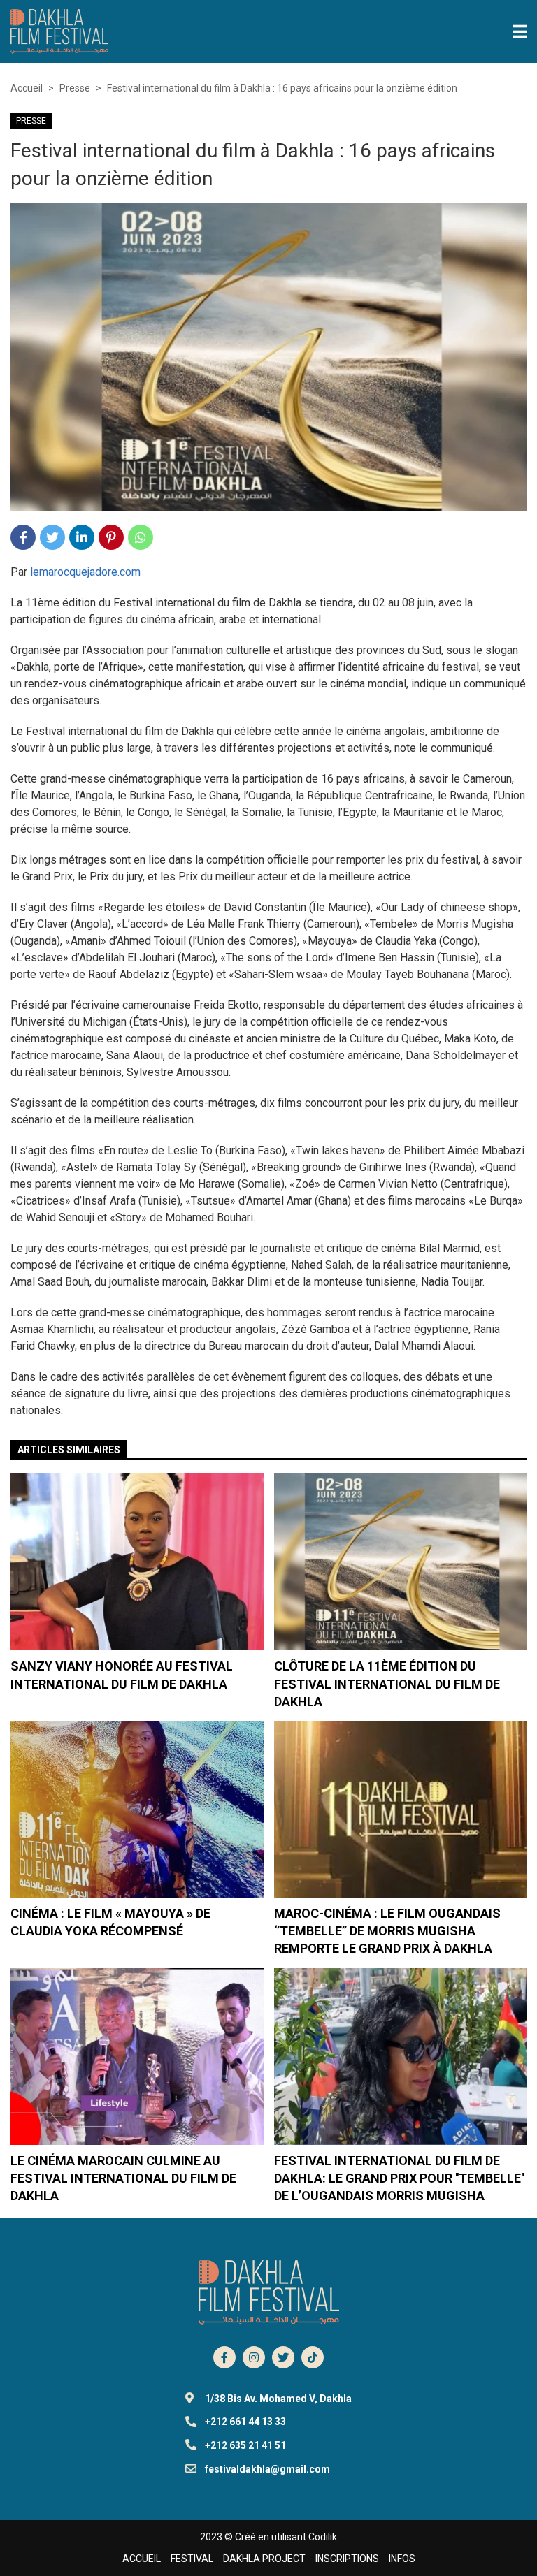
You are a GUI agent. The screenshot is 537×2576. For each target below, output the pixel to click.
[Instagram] (254, 2357)
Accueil (27, 88)
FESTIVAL (192, 2559)
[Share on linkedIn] (82, 537)
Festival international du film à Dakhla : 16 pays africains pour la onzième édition (282, 88)
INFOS (402, 2559)
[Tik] (313, 2357)
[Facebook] (224, 2357)
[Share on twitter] (52, 537)
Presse (75, 88)
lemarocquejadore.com (85, 572)
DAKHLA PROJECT (264, 2559)
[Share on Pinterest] (111, 537)
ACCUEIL (142, 2559)
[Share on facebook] (23, 537)
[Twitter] (283, 2357)
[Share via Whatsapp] (141, 537)
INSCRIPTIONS (347, 2559)
